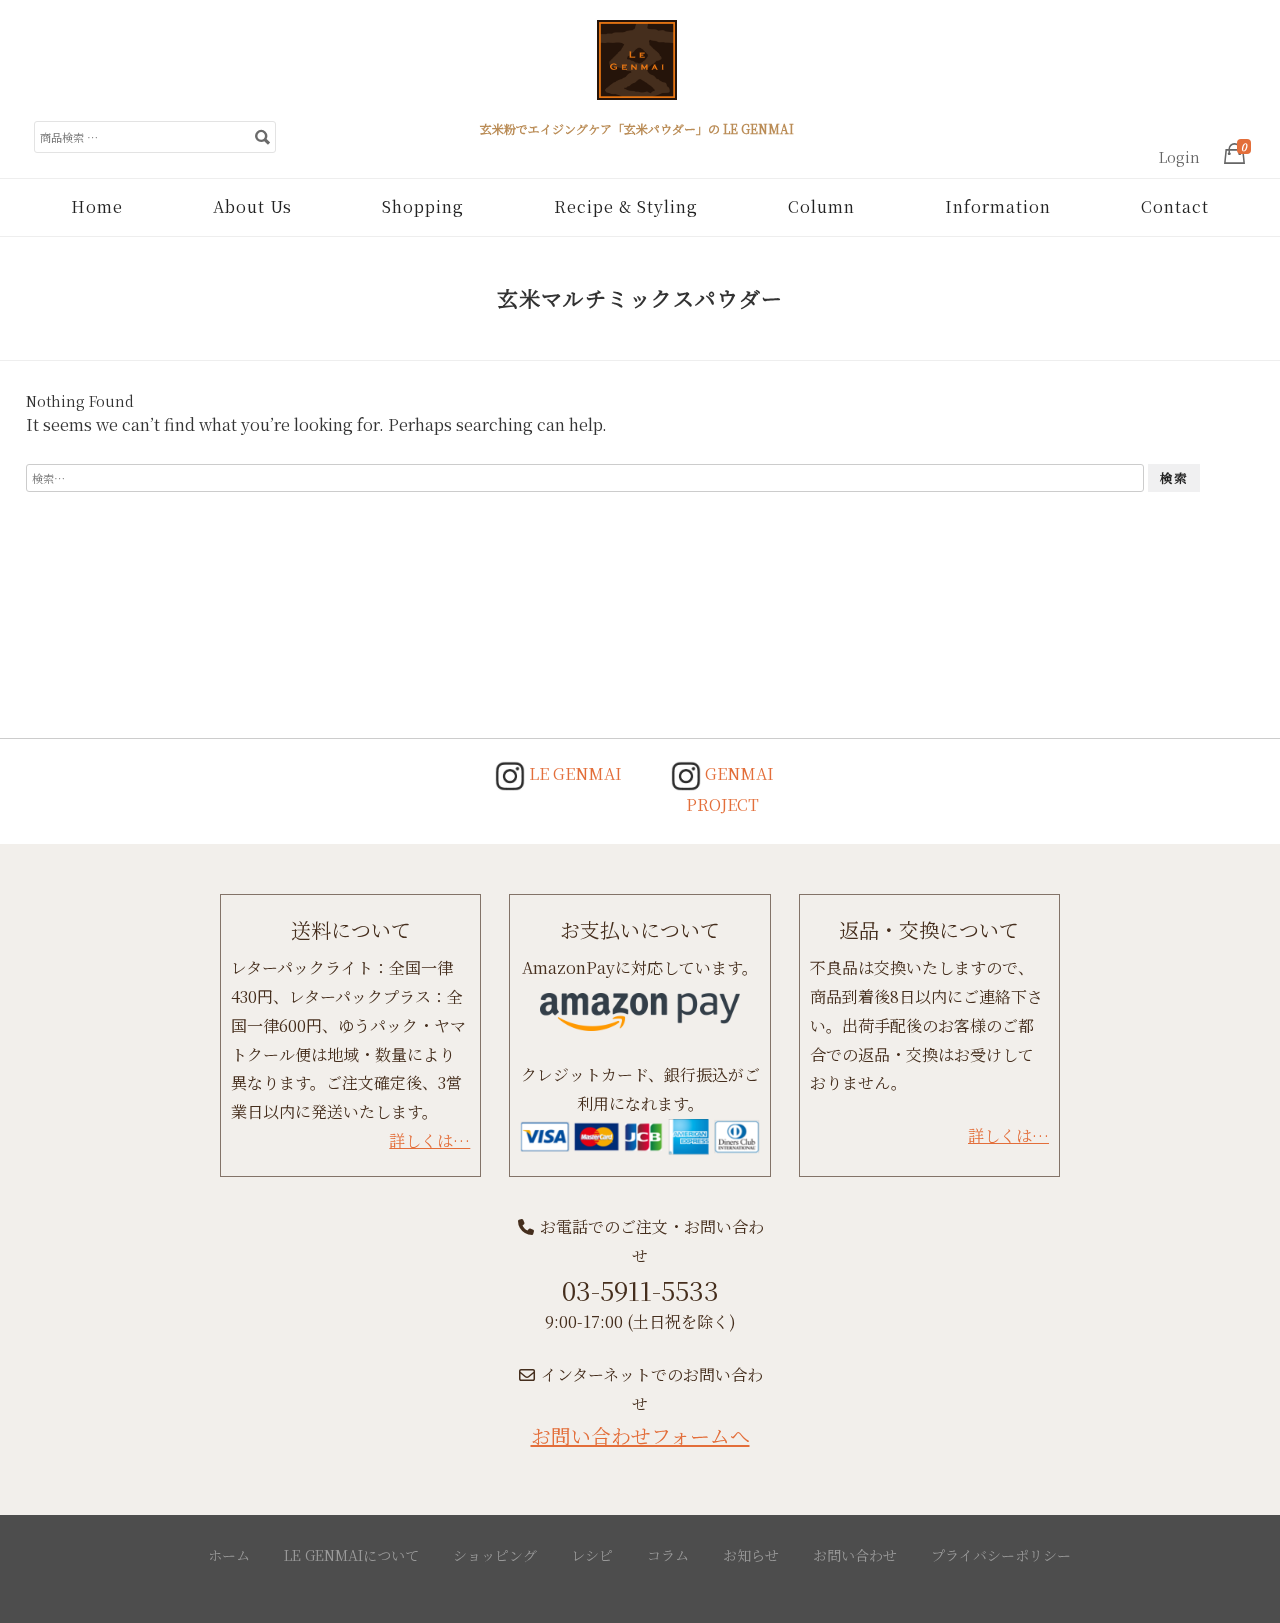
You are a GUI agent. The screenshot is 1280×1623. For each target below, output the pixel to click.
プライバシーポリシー (1001, 1555)
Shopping (423, 206)
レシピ (592, 1555)
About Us (252, 206)
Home (97, 206)
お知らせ (751, 1555)
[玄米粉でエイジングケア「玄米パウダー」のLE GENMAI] (637, 68)
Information (998, 206)
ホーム (229, 1555)
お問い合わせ (855, 1555)
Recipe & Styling (626, 206)
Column (821, 206)
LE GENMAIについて (351, 1555)
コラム (668, 1555)
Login (1179, 157)
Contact (1175, 206)
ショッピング (495, 1555)
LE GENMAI (573, 773)
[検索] (262, 136)
